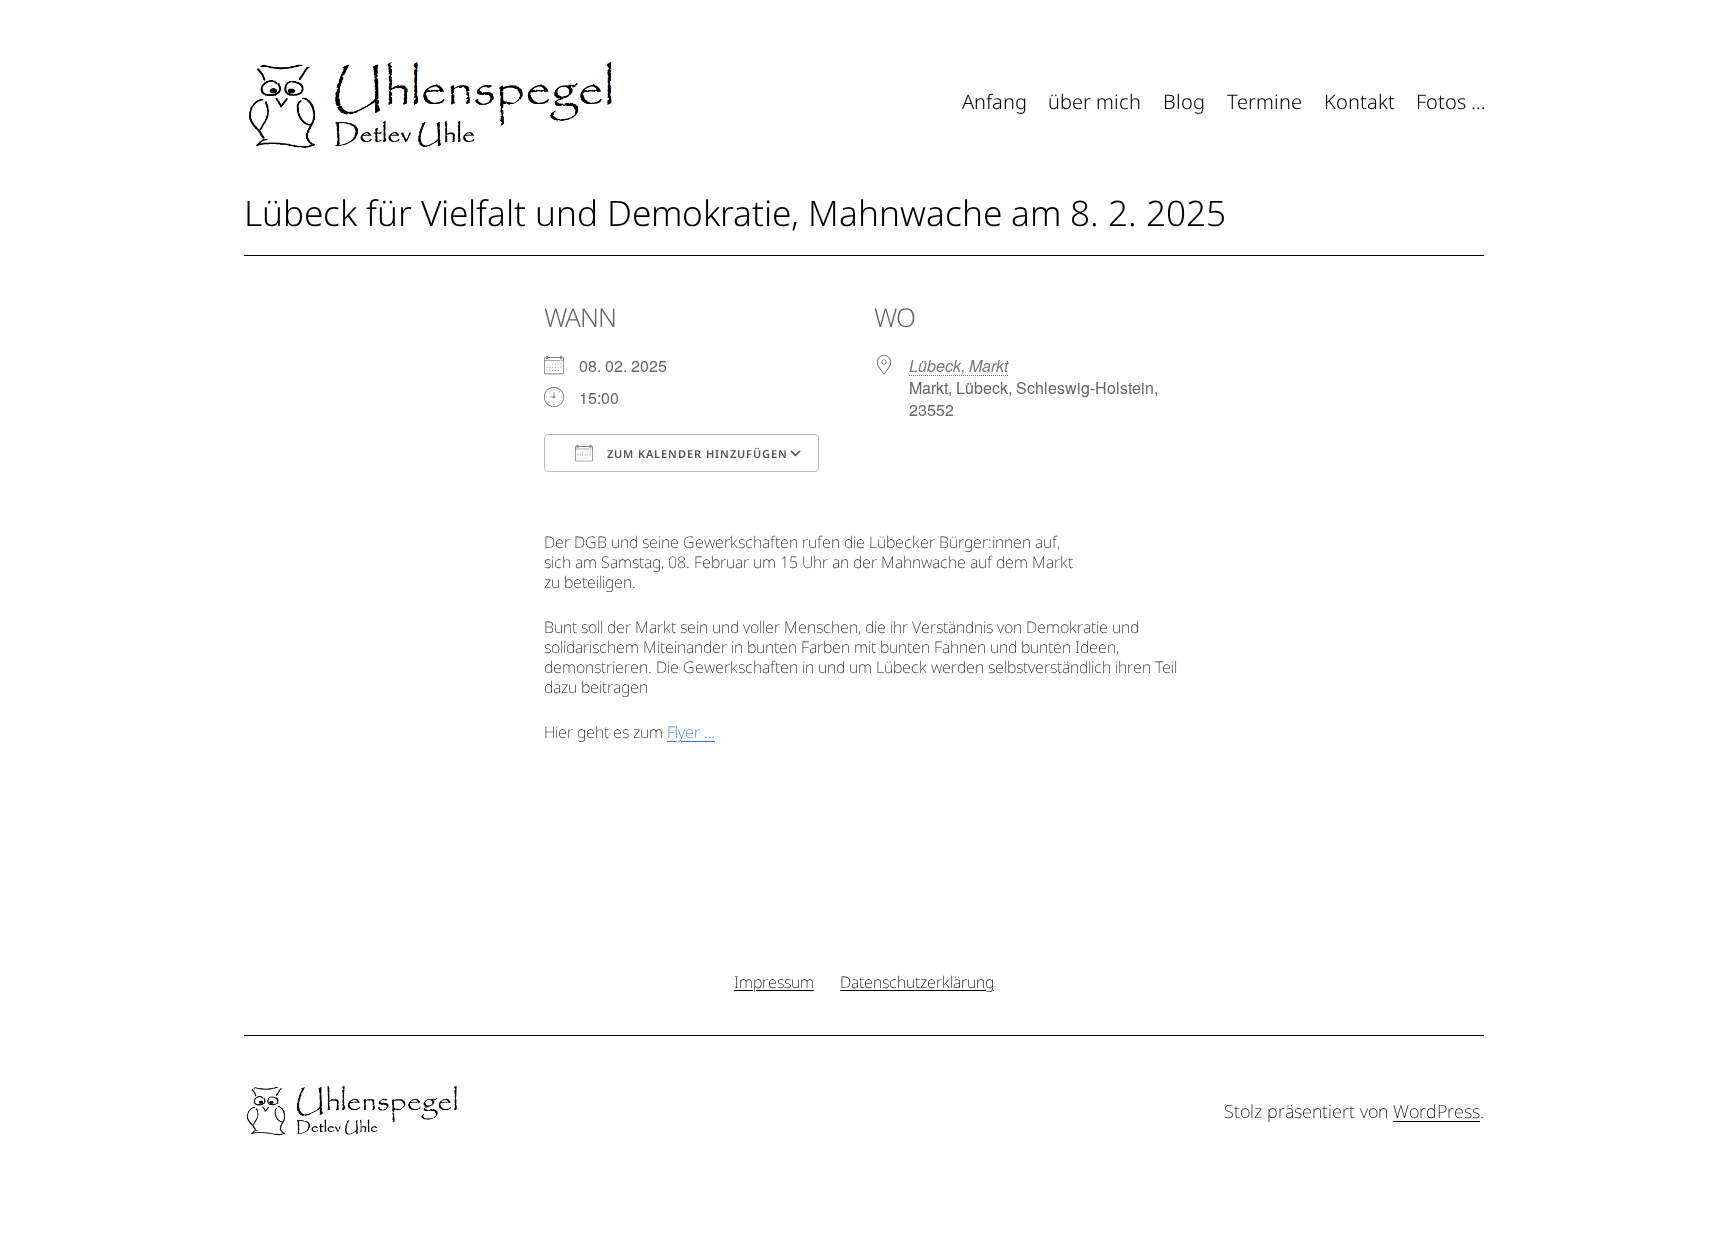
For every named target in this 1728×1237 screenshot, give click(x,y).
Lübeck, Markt (958, 365)
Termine (1264, 101)
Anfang (994, 101)
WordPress (1436, 1111)
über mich (1094, 101)
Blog (1184, 101)
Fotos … (1451, 101)
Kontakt (1359, 101)
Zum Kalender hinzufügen (695, 453)
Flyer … (691, 732)
